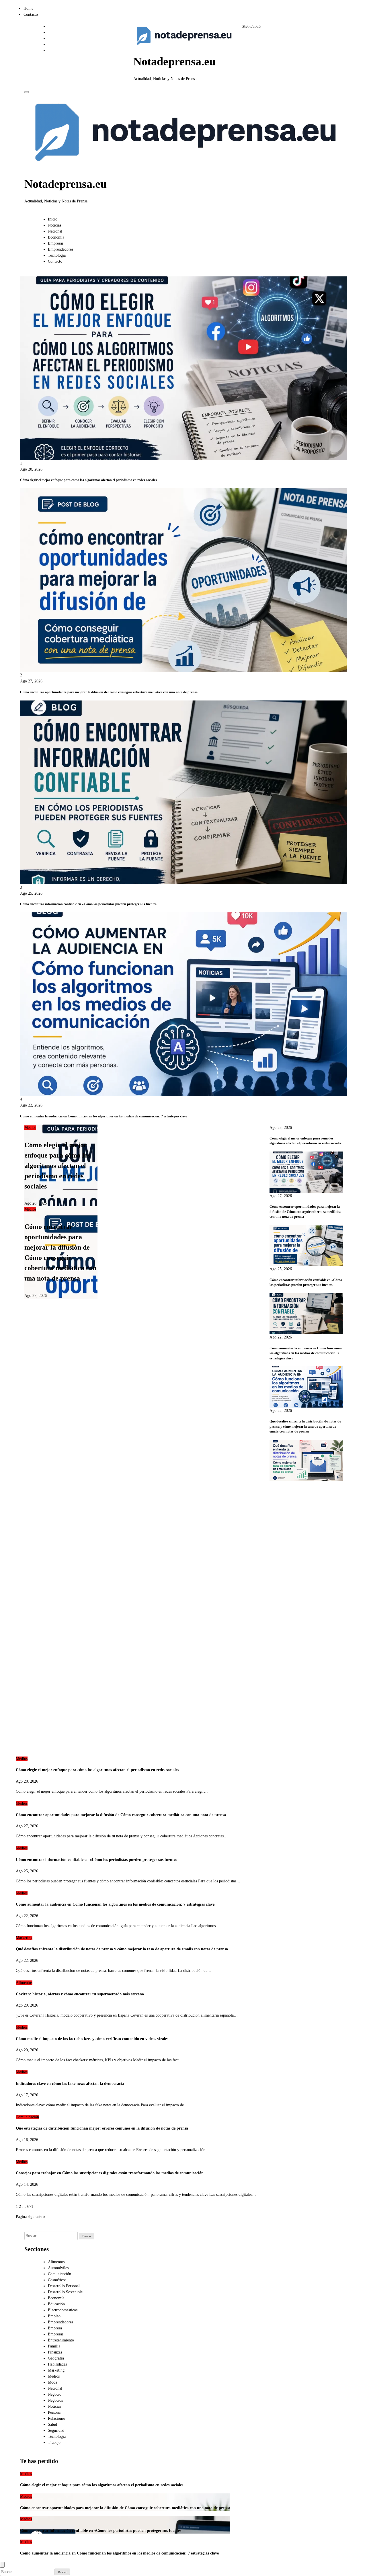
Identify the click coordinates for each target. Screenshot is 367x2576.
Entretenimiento (61, 2340)
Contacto (31, 14)
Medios (30, 1128)
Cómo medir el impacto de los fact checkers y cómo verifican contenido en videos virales (92, 2039)
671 (30, 2207)
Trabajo (54, 2443)
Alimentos (24, 1983)
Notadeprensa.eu (174, 62)
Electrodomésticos (63, 2310)
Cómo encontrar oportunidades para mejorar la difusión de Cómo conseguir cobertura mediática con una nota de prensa (109, 692)
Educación (56, 2304)
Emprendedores (60, 249)
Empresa (55, 2328)
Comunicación (27, 2117)
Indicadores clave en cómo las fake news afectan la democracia (70, 2084)
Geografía (56, 2358)
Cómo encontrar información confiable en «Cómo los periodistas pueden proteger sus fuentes (88, 904)
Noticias (54, 225)
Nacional (55, 231)
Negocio (55, 2394)
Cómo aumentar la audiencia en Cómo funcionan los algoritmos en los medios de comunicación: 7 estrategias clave (104, 1116)
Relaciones (56, 2418)
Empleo (54, 2316)
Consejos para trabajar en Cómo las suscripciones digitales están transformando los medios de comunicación (110, 2173)
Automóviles (58, 2268)
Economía (56, 237)
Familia (54, 2346)
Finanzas (55, 2352)
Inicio (53, 219)
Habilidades (57, 2364)
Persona (54, 2412)
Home (28, 8)
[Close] (2, 2565)
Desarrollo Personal (64, 2286)
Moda (52, 2382)
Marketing (24, 1938)
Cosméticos (57, 2280)
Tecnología (57, 255)
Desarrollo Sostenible (65, 2292)
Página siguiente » (31, 2217)
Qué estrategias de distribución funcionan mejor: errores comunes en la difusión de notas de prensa (102, 2128)
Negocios (55, 2400)
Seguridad (56, 2430)
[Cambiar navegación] (27, 92)
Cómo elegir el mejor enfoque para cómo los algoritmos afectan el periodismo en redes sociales (88, 480)
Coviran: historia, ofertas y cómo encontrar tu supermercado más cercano (80, 1994)
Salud (52, 2424)
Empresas (56, 243)
